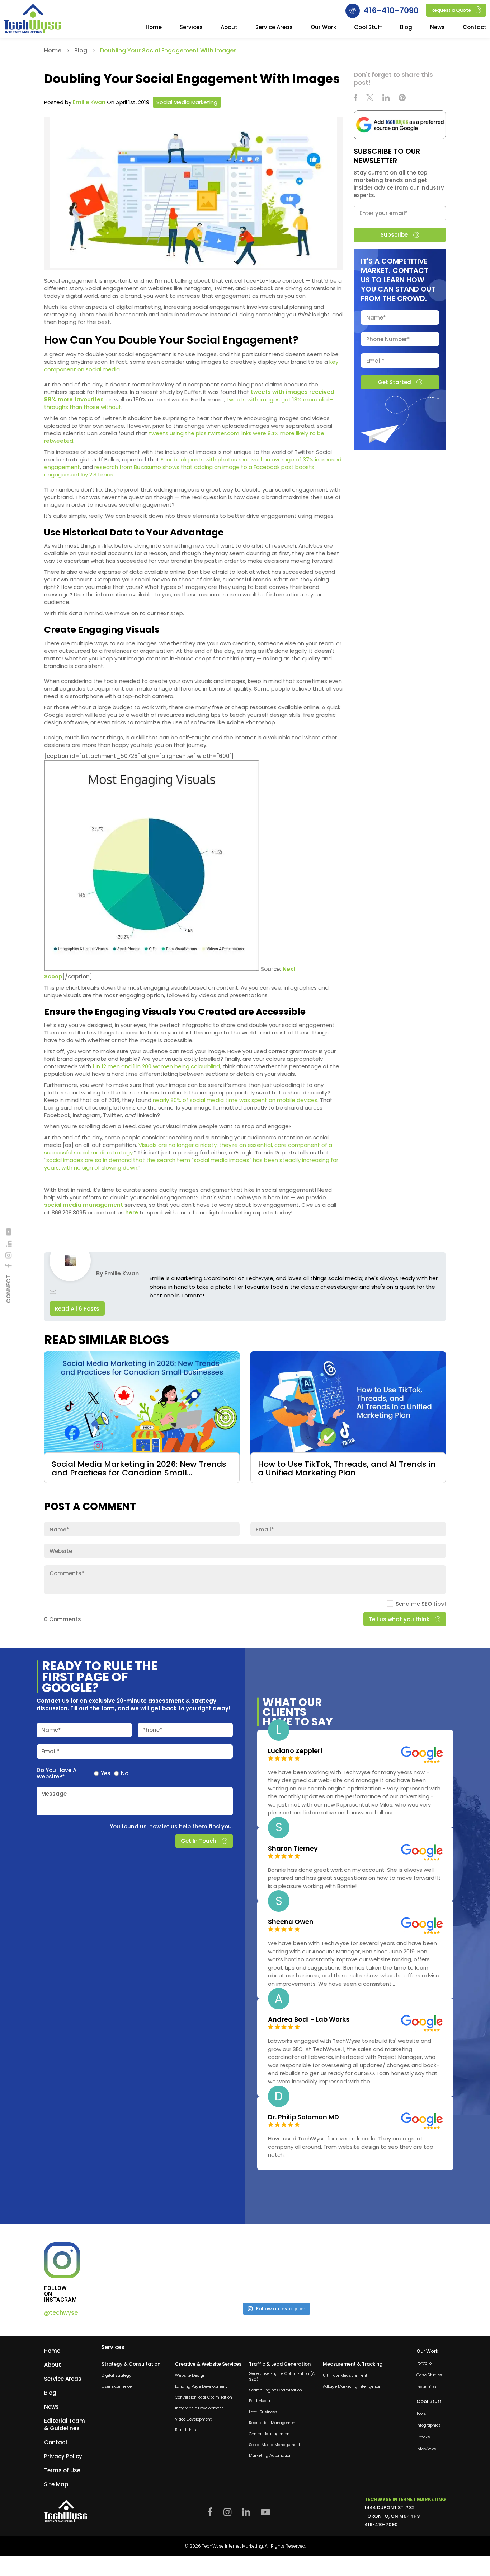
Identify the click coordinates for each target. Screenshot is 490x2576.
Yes (106, 1773)
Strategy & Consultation (131, 2364)
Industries (426, 2387)
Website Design (190, 2375)
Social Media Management (275, 2445)
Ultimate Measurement (345, 2375)
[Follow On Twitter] (370, 99)
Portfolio (424, 2363)
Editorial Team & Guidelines (65, 2424)
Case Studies (429, 2375)
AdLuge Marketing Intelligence (352, 2387)
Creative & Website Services (208, 2364)
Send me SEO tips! (421, 1604)
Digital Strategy (116, 2375)
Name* (51, 1730)
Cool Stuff (368, 28)
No (125, 1773)
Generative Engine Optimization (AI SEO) (282, 2376)
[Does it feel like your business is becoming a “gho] (233, 2270)
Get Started (394, 382)
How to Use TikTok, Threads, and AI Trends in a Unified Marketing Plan (347, 1469)
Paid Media (260, 2401)
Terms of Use (62, 2470)
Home (154, 28)
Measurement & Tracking (353, 2364)
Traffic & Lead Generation (280, 2364)
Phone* (152, 1730)
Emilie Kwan (89, 102)
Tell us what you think (399, 1619)
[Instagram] (9, 1256)
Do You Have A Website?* (56, 1773)
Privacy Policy (63, 2456)
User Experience (117, 2387)
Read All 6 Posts (77, 1309)
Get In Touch (199, 1841)
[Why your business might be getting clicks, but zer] (319, 2270)
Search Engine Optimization (275, 2390)
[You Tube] (9, 1232)
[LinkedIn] (9, 1244)
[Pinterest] (402, 99)
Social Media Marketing (187, 102)
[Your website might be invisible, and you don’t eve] (147, 2270)
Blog (406, 28)
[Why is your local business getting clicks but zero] (405, 2270)
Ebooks (423, 2437)
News (437, 28)
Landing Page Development (201, 2387)
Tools (421, 2414)
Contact (475, 28)
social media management (84, 1205)
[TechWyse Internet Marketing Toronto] (32, 20)
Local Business (263, 2412)
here (132, 1212)
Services (191, 28)
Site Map (56, 2484)
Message (54, 1794)
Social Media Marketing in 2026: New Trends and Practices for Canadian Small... (139, 1469)
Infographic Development (199, 2408)
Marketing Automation (270, 2456)
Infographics (429, 2425)
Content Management (270, 2434)
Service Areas (274, 28)
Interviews (426, 2449)
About (229, 28)
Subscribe (394, 235)
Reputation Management (273, 2423)
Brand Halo (185, 2430)
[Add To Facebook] (9, 1266)
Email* (50, 1751)
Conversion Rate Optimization (204, 2397)
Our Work (323, 28)
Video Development (193, 2419)
